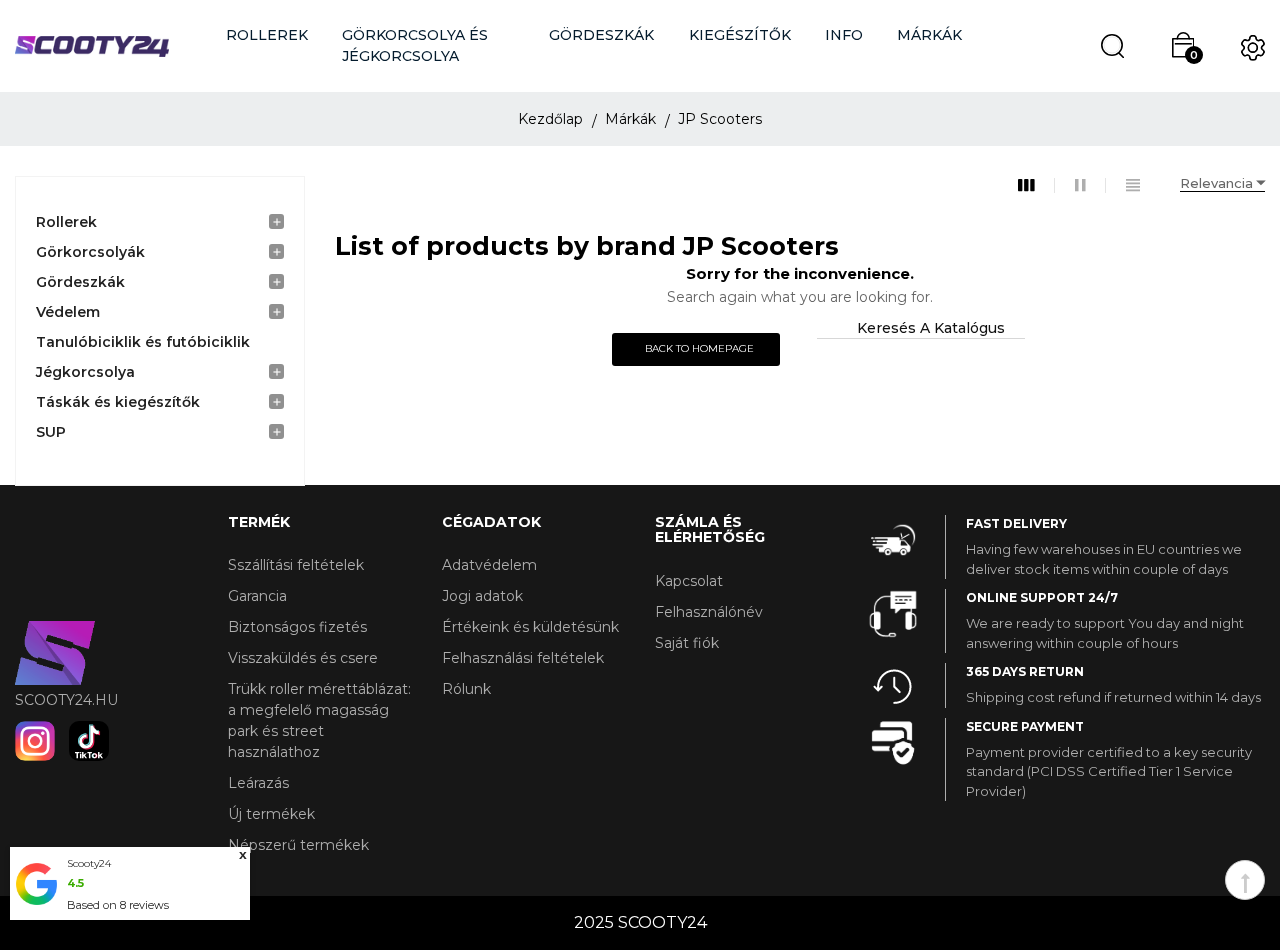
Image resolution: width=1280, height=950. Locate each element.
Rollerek (66, 222)
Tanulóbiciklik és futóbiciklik (143, 342)
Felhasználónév (709, 612)
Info (844, 35)
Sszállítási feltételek (296, 565)
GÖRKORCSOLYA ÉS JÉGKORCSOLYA (415, 45)
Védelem (68, 312)
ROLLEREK (267, 35)
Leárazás (258, 783)
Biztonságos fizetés (297, 627)
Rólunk (466, 689)
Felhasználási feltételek (523, 658)
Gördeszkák (80, 282)
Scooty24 (89, 863)
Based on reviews (118, 905)
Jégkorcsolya (85, 372)
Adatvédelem (489, 565)
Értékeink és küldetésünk (530, 627)
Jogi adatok (482, 596)
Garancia (257, 596)
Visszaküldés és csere (303, 658)
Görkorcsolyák (90, 252)
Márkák (929, 35)
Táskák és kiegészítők (118, 402)
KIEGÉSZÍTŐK (740, 35)
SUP (51, 432)
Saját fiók (687, 643)
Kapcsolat (689, 581)
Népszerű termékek (298, 845)
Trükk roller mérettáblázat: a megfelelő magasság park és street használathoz (319, 720)
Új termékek (271, 814)
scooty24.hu (66, 700)
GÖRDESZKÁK (601, 35)
